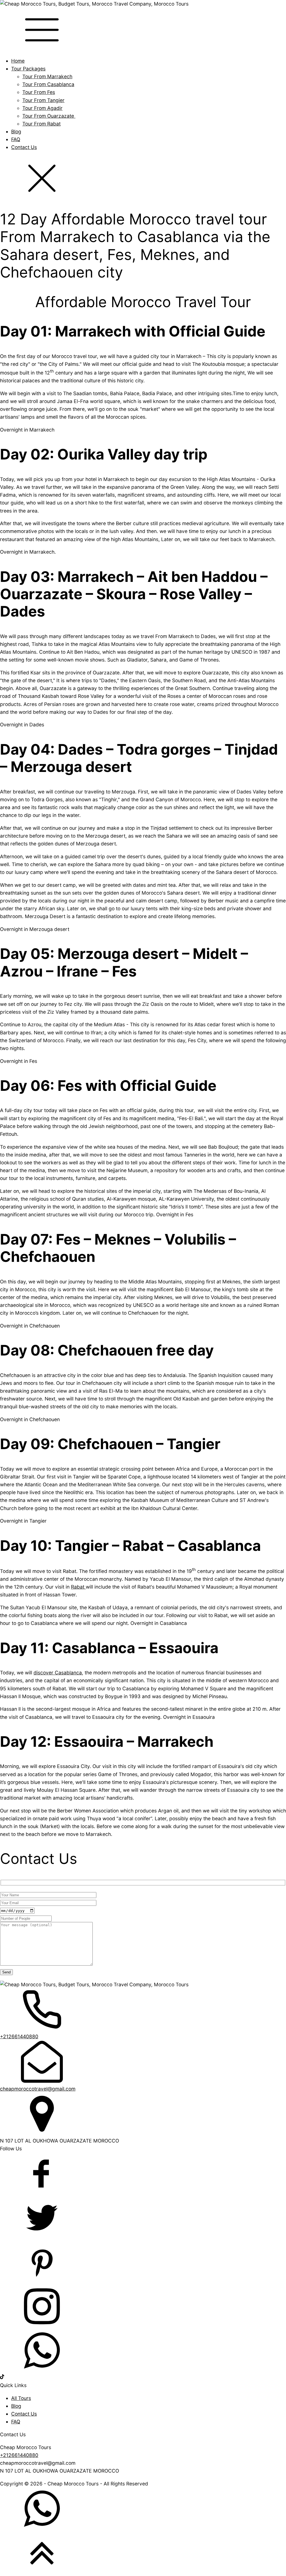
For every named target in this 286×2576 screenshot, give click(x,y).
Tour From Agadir (42, 108)
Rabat (78, 1587)
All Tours (21, 2398)
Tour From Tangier (43, 100)
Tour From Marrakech (47, 76)
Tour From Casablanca (48, 84)
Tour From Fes (39, 92)
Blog (16, 131)
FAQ (16, 139)
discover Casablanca (58, 1673)
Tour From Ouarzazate (49, 116)
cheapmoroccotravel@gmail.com (38, 2089)
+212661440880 (19, 2036)
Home (18, 61)
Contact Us (24, 147)
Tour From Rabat (41, 124)
